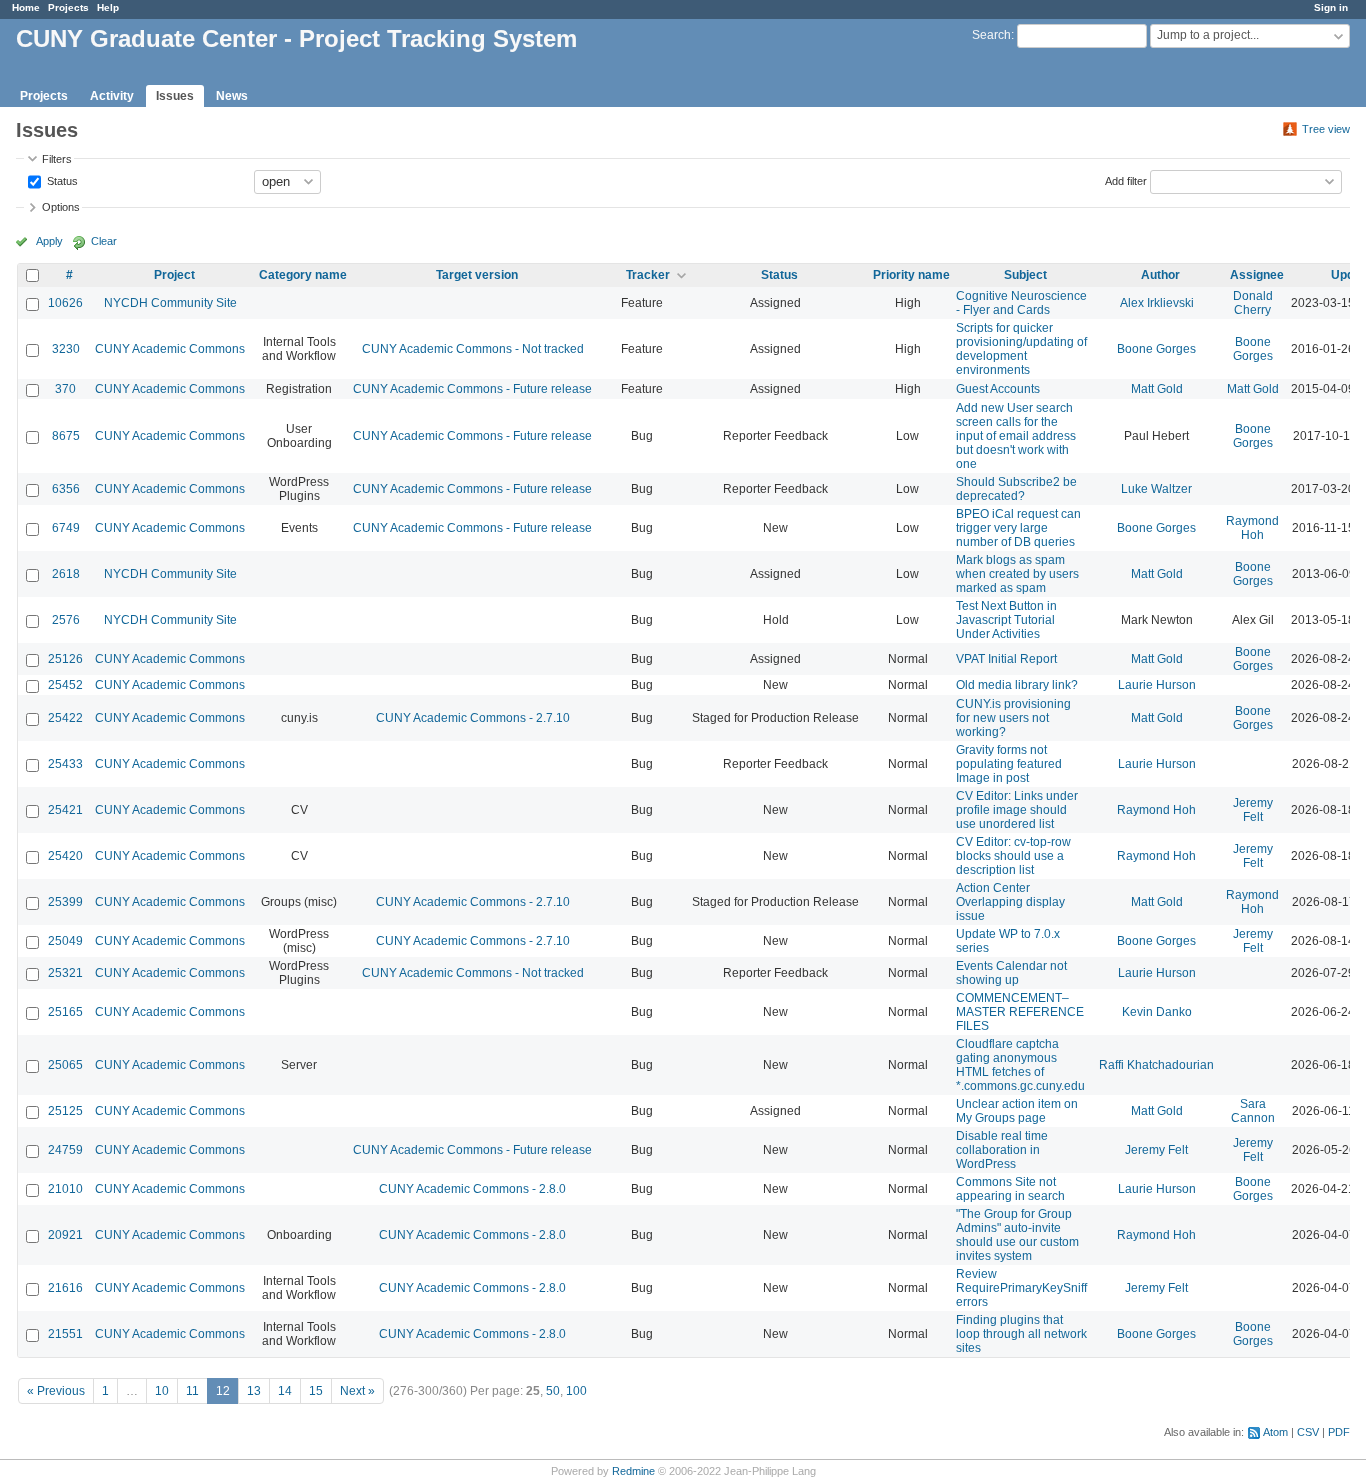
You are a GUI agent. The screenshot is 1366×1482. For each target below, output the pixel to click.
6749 (66, 528)
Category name (303, 275)
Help (108, 7)
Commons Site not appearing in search (1010, 1189)
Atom (1275, 1432)
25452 (65, 685)
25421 (65, 810)
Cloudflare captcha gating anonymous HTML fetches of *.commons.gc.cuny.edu (1020, 1065)
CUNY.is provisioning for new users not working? (1013, 718)
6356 (66, 489)
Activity (112, 96)
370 (65, 389)
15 (316, 1391)
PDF (1339, 1432)
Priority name (911, 275)
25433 (65, 764)
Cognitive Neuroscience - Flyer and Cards (1021, 303)
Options (61, 207)
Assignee (1257, 275)
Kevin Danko (1157, 1012)
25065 (65, 1065)
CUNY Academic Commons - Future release (472, 389)
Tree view (1326, 129)
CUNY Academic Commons (170, 349)
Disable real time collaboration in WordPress (1002, 1150)
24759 (65, 1150)
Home (26, 7)
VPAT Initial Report (1006, 659)
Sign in (1331, 7)
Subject (1025, 275)
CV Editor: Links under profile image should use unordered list (1017, 810)
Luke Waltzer (1156, 489)
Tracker (648, 275)
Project (174, 275)
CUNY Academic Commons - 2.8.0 (472, 1189)
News (232, 96)
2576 (66, 620)
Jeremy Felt (1253, 810)
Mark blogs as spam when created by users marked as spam (1017, 574)
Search (991, 35)
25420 (65, 856)
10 (162, 1391)
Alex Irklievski (1157, 303)
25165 (65, 1012)
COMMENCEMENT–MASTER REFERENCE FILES (1020, 1012)
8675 (66, 436)
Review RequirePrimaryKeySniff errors (1021, 1288)
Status (61, 180)
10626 (65, 303)
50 (553, 1391)
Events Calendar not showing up (1011, 973)
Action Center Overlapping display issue (1010, 902)
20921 (65, 1235)
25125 (65, 1111)
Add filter (1126, 180)
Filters (57, 159)
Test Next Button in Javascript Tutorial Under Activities (1006, 620)
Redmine (633, 1471)
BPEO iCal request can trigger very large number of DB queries (1018, 528)
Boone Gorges (1156, 349)
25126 (65, 659)
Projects (68, 7)
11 (192, 1391)
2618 (66, 574)
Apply (49, 241)
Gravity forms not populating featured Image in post (1009, 764)
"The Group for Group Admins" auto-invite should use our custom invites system (1017, 1235)
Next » (357, 1391)
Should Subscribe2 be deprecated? (1016, 489)
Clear (104, 241)
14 (285, 1391)
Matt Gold (1157, 389)
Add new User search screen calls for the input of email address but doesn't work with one (1016, 436)
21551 (65, 1334)
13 (254, 1391)
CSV (1308, 1432)
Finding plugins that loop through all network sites (1021, 1334)
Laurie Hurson (1157, 685)
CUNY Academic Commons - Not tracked (473, 349)
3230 (66, 349)
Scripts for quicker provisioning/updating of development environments (1021, 349)
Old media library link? (1017, 685)
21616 (65, 1288)
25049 (65, 941)
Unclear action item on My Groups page (1017, 1111)
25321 (65, 973)
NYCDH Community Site (170, 303)
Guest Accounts (998, 389)
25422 (65, 718)
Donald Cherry (1253, 303)
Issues (175, 96)
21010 (65, 1189)
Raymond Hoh (1252, 528)
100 (576, 1391)
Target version (477, 275)
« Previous (56, 1391)
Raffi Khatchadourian (1156, 1065)
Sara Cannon (1253, 1111)
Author (1160, 275)
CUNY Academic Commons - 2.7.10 (473, 718)
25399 (65, 902)
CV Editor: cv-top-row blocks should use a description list (1013, 856)
